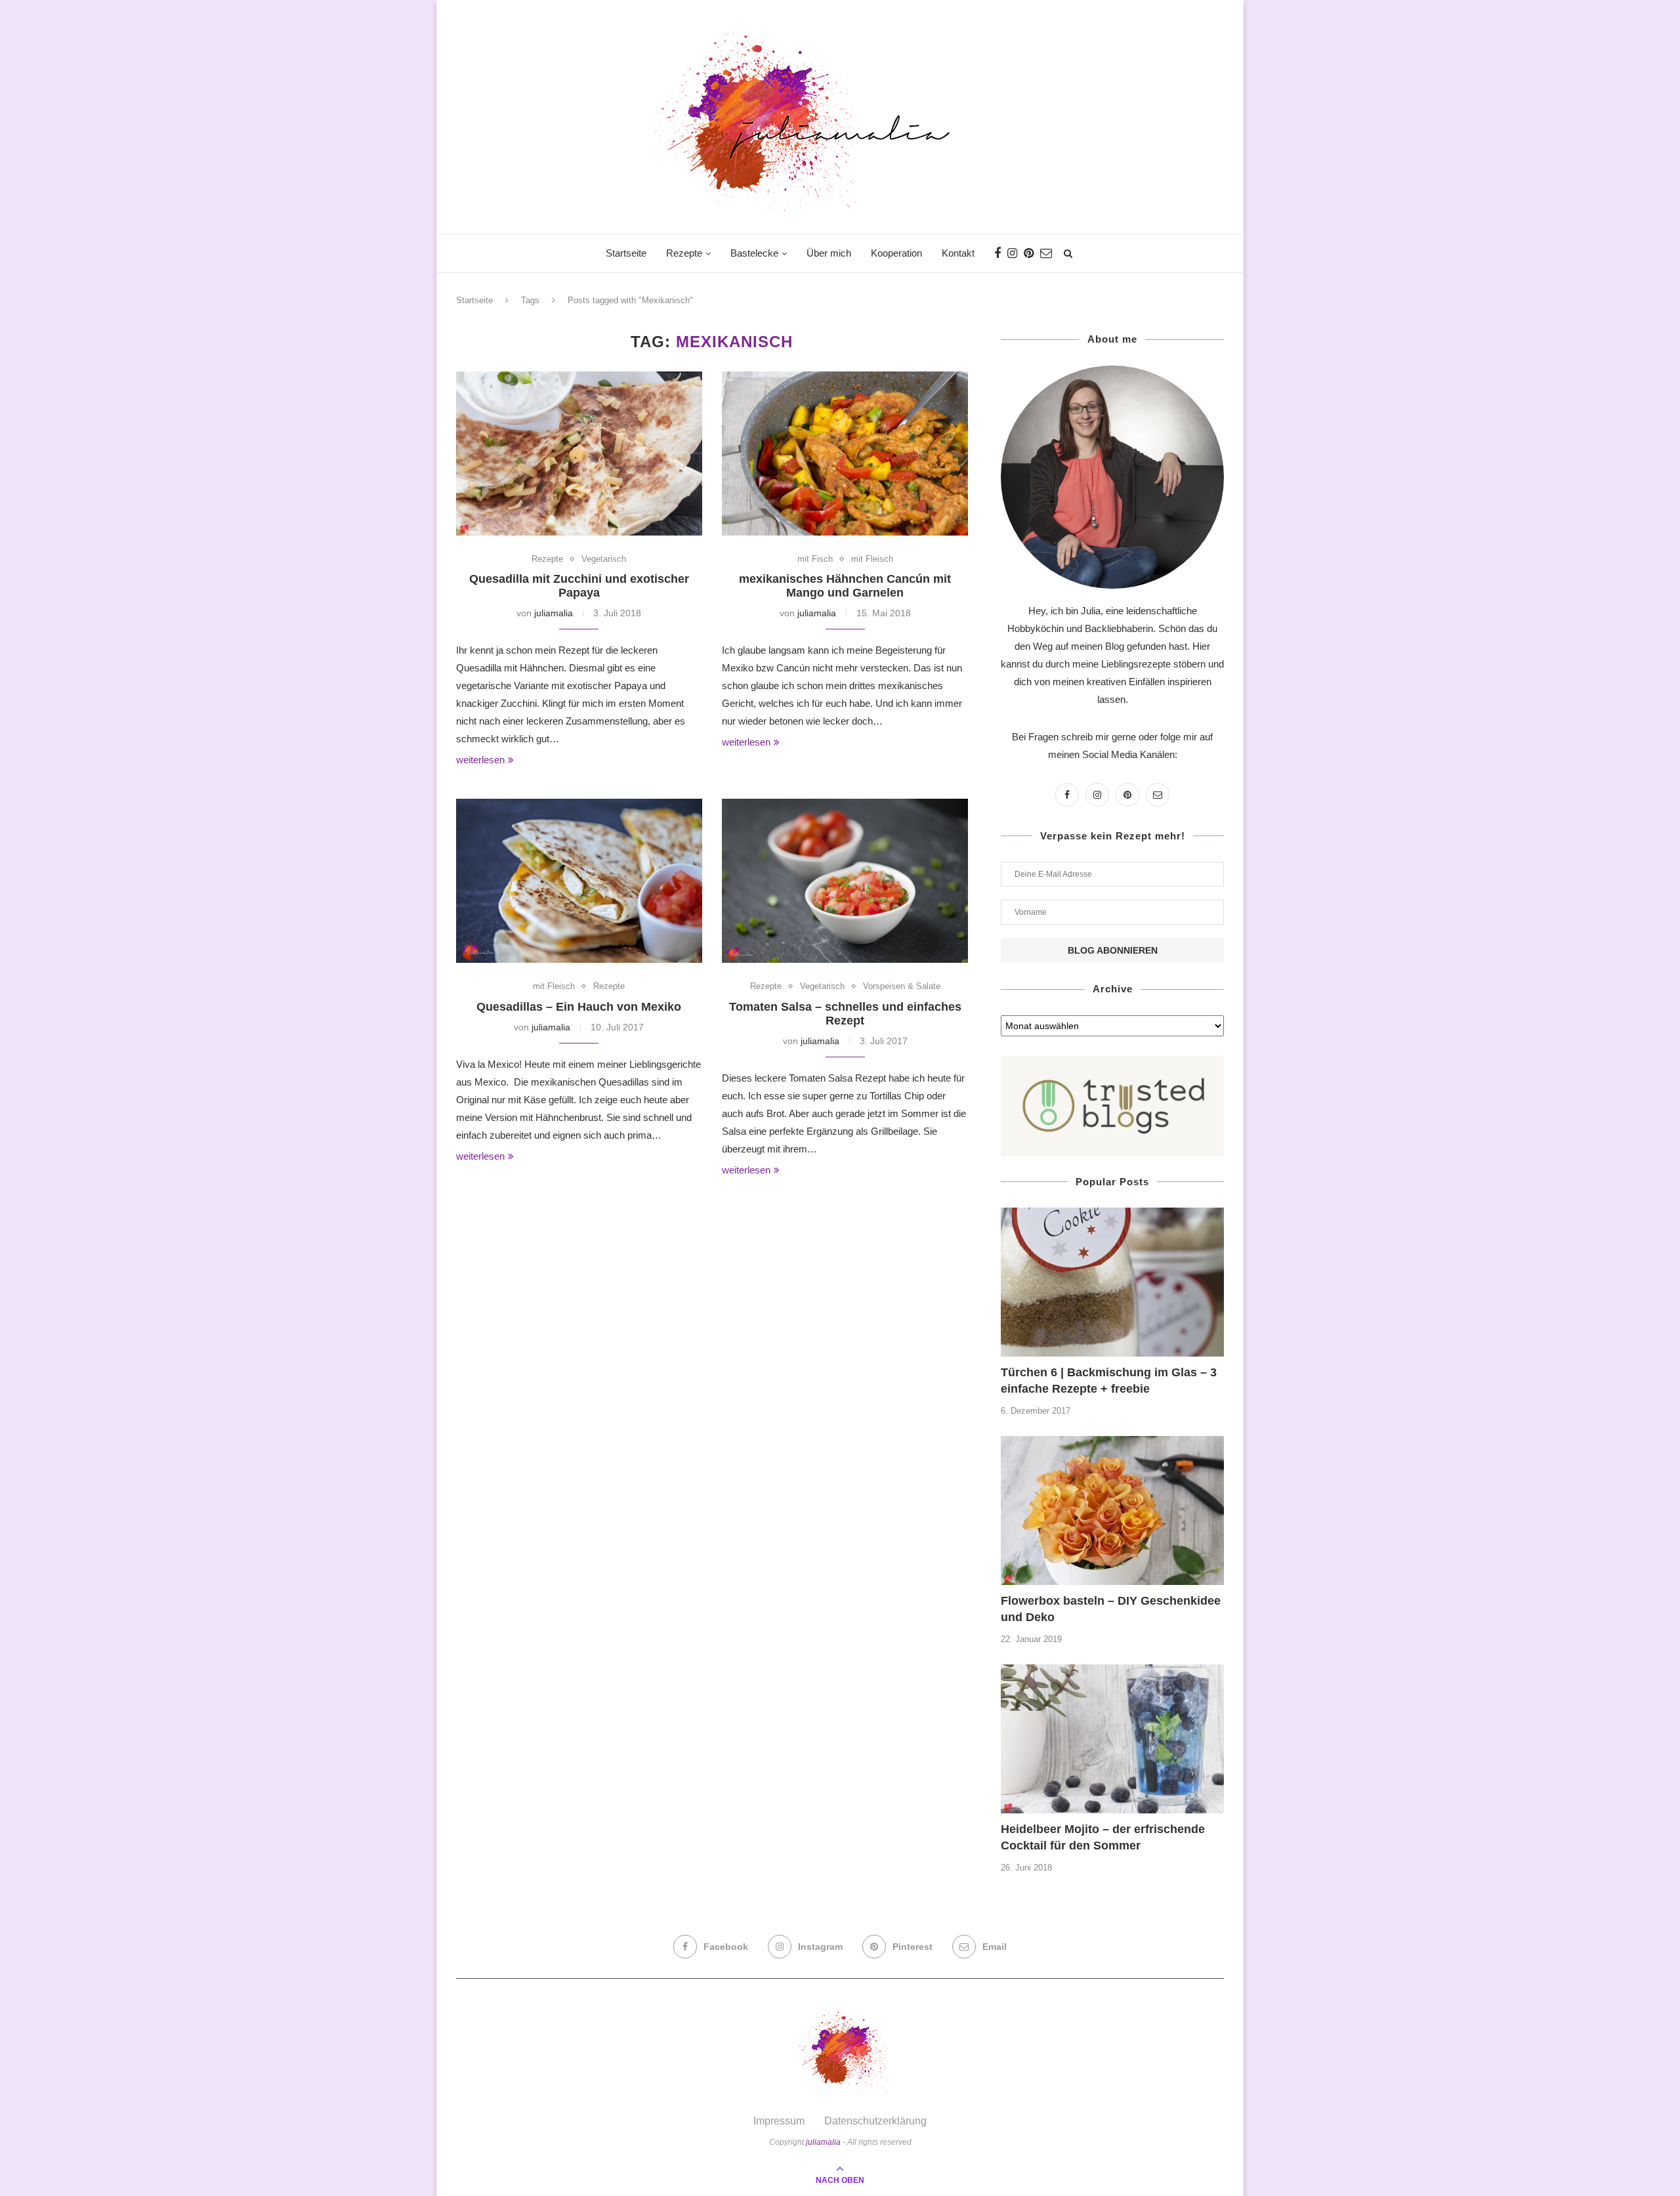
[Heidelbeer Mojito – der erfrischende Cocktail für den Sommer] (1112, 1739)
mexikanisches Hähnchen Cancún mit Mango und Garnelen (845, 586)
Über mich (829, 253)
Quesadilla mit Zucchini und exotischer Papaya (579, 586)
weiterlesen (480, 760)
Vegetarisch (604, 559)
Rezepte (684, 253)
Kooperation (896, 253)
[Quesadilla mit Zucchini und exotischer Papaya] (579, 454)
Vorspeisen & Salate (902, 986)
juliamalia (554, 613)
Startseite (626, 253)
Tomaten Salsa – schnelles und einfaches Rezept (845, 1014)
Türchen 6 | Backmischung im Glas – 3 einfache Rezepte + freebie (1109, 1381)
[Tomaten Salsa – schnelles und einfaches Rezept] (845, 881)
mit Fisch (815, 559)
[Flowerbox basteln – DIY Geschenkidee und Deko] (1112, 1510)
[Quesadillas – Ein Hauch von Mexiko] (579, 881)
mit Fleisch (872, 559)
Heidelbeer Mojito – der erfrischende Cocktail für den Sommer (1103, 1837)
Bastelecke (754, 253)
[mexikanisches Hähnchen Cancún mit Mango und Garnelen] (845, 454)
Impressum (779, 2121)
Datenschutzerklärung (875, 2121)
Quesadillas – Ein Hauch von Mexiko (579, 1007)
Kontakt (958, 253)
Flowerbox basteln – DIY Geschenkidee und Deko (1111, 1609)
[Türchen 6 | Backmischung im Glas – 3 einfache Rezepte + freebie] (1112, 1282)
